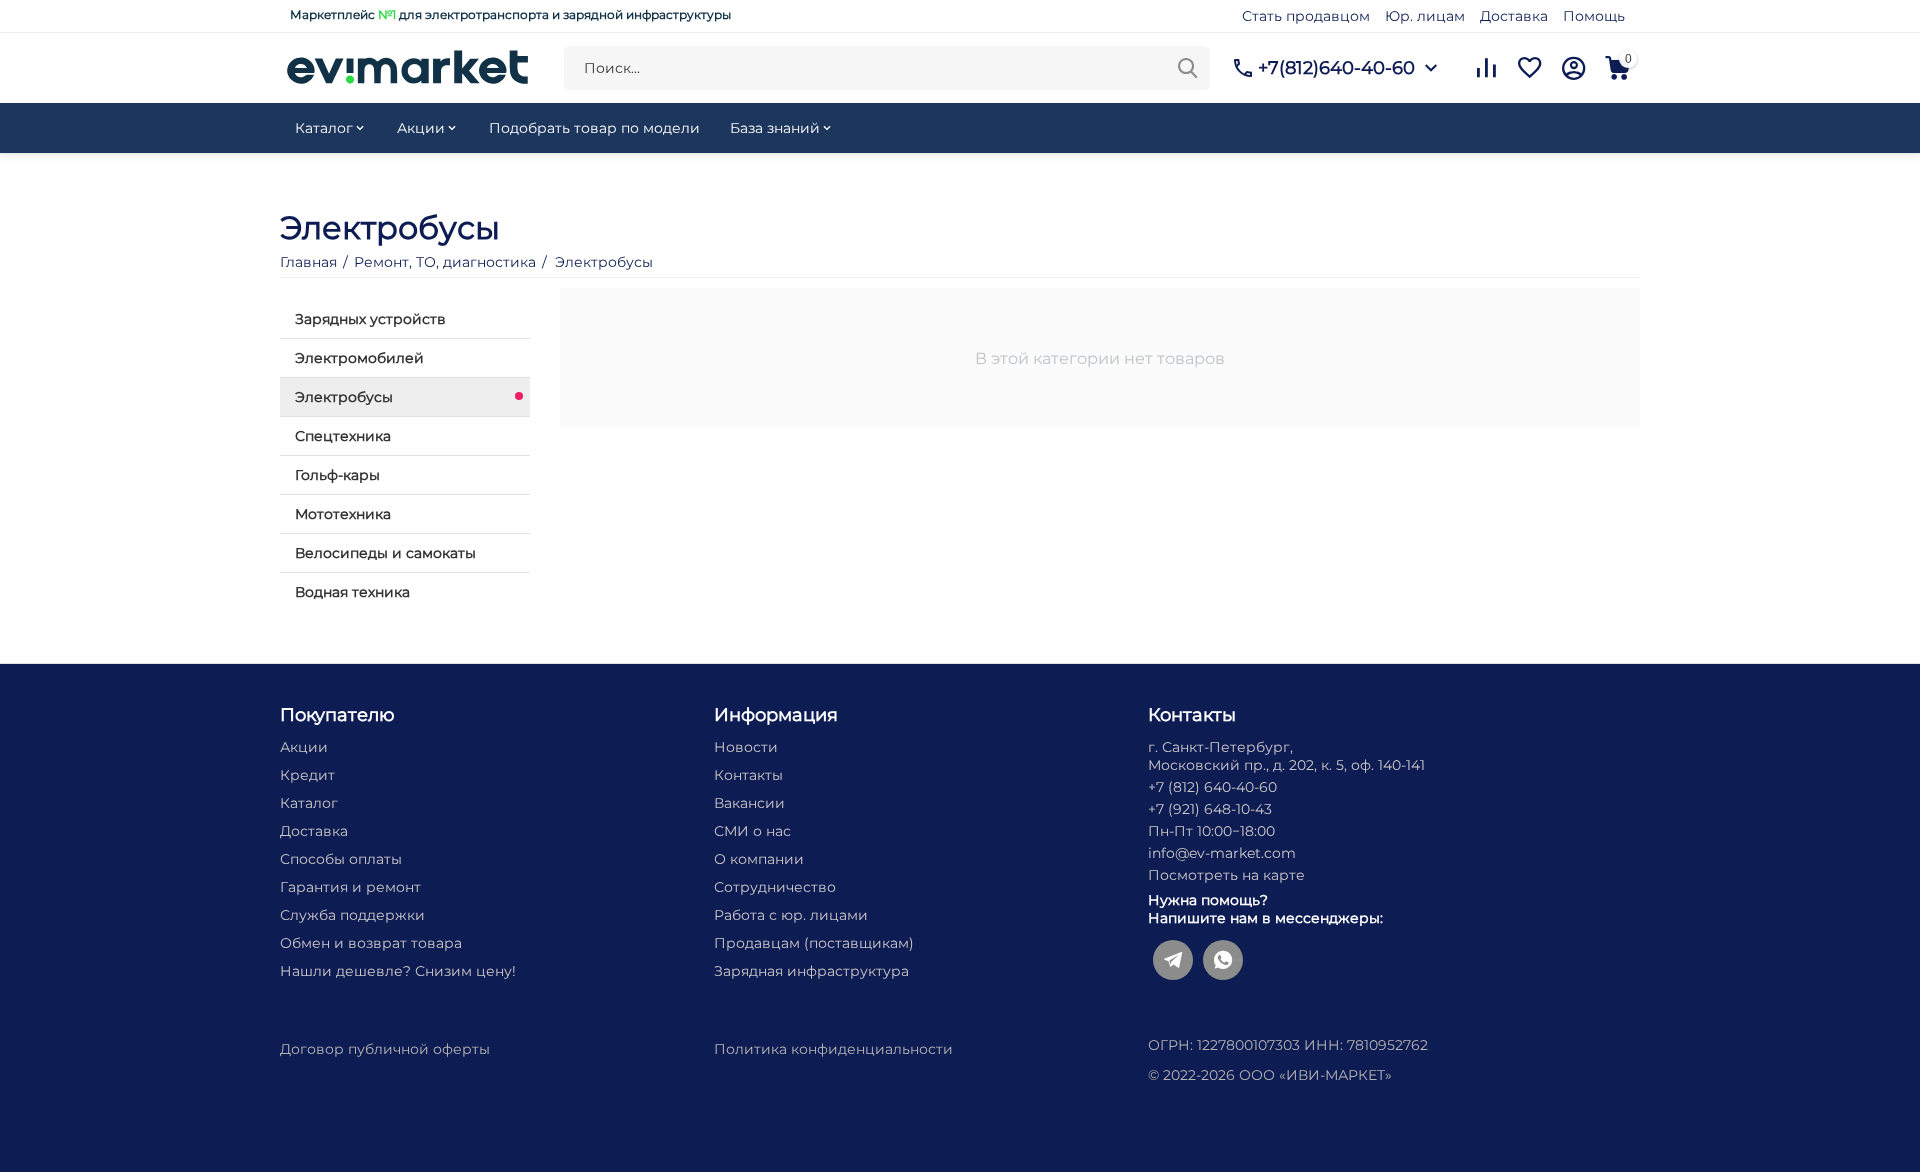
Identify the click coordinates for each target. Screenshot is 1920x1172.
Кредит (307, 775)
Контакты (748, 775)
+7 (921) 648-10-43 (1210, 809)
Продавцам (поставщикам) (814, 943)
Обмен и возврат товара (371, 943)
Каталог (309, 803)
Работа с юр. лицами (791, 915)
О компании (759, 859)
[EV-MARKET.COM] (407, 67)
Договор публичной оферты (385, 1049)
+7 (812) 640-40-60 (1212, 787)
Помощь (1594, 16)
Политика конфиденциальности (833, 1049)
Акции (304, 747)
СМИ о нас (752, 831)
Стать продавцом (1306, 16)
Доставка (1514, 16)
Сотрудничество (775, 887)
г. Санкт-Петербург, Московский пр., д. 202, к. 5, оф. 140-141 (1286, 756)
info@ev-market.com (1222, 853)
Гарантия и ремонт (350, 887)
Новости (746, 747)
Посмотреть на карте (1226, 875)
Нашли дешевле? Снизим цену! (398, 971)
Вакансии (749, 803)
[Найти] (1188, 68)
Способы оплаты (341, 859)
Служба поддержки (352, 915)
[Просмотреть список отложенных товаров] (1530, 68)
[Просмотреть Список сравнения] (1486, 68)
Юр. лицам (1425, 16)
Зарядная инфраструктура (811, 971)
